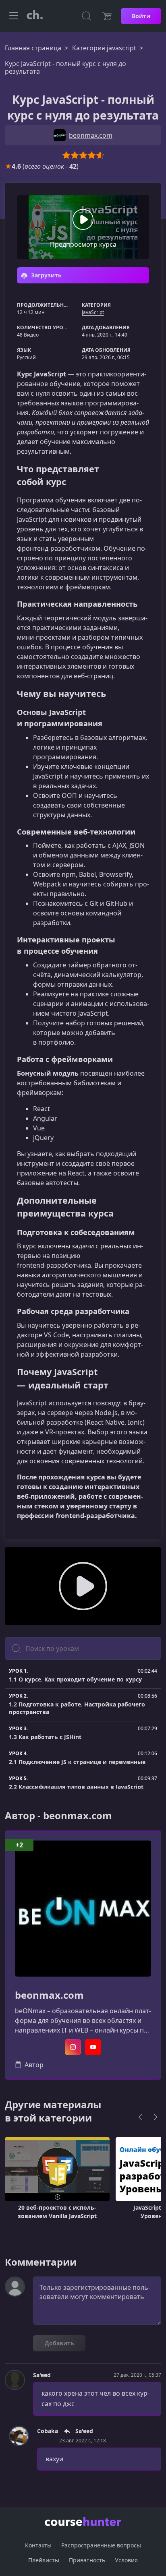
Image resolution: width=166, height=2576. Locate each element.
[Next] (156, 2117)
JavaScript (93, 312)
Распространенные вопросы (101, 2545)
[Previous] (140, 2117)
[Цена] (107, 16)
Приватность (87, 2560)
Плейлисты (44, 2560)
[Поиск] (87, 16)
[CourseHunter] (35, 16)
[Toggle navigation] (14, 16)
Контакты (38, 2545)
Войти (141, 16)
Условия (126, 2560)
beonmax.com (49, 1995)
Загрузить (46, 275)
